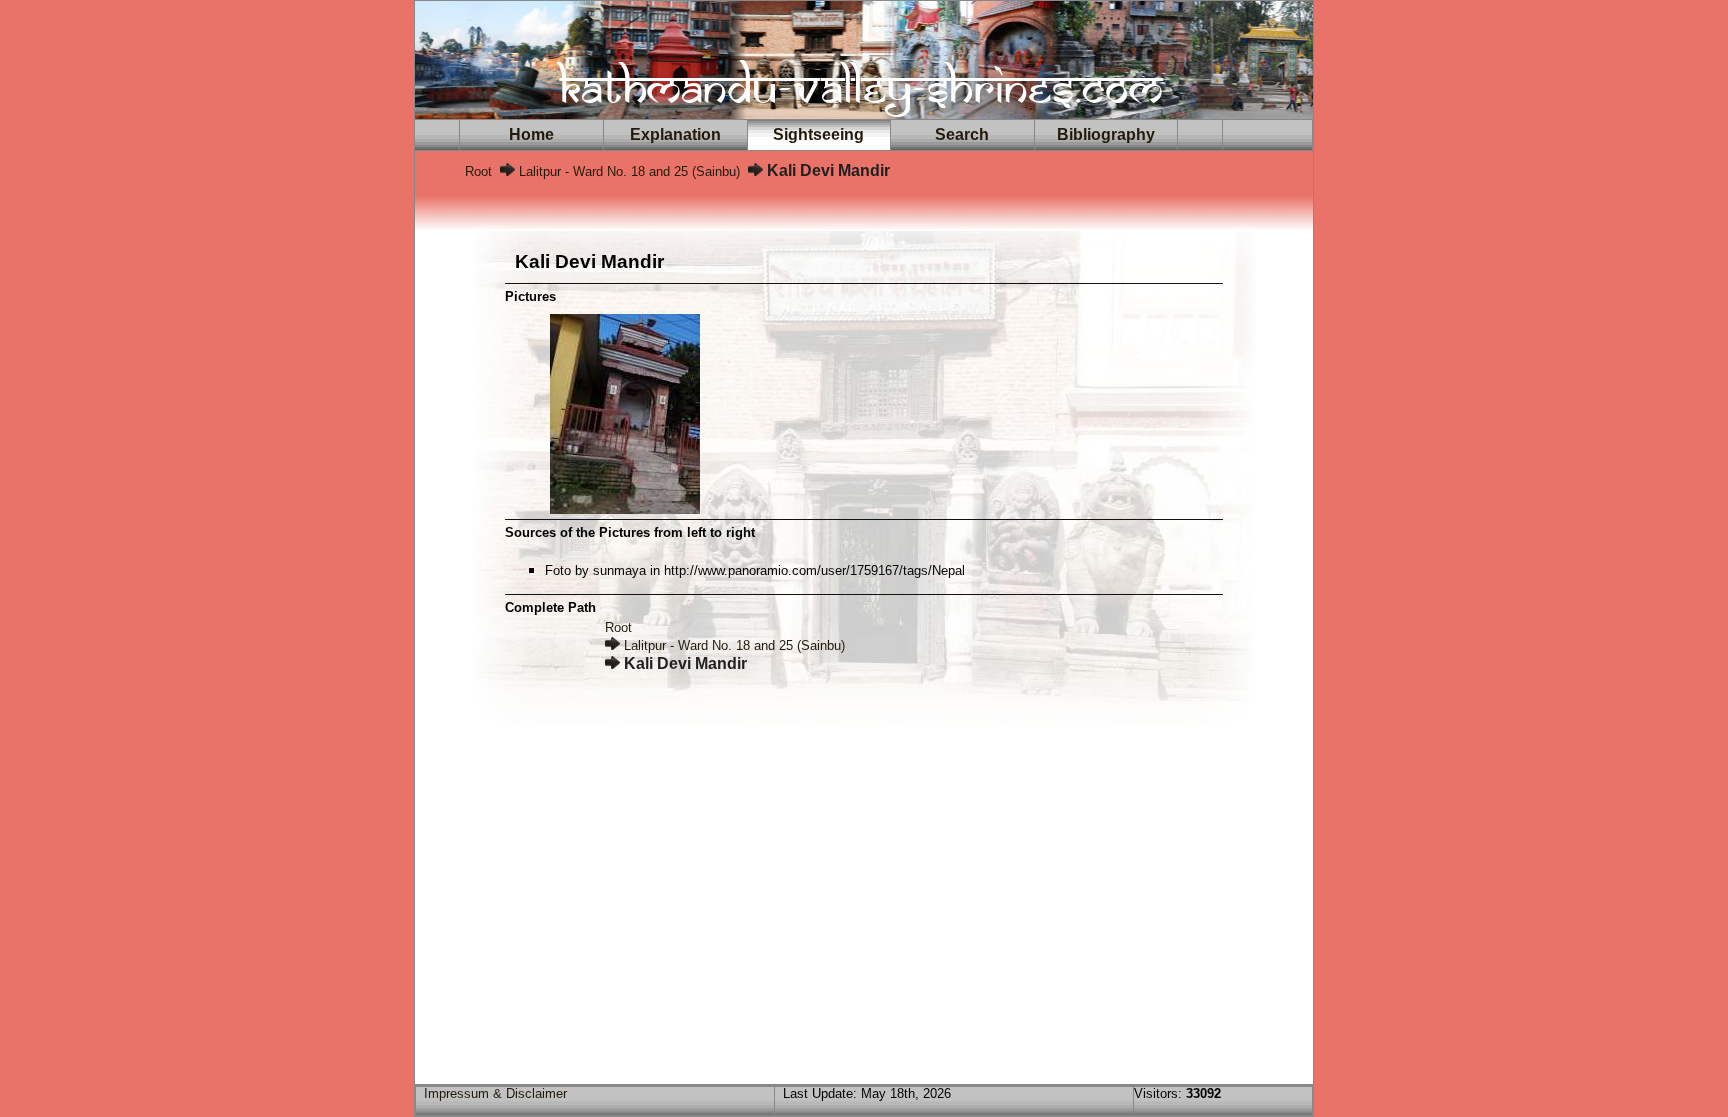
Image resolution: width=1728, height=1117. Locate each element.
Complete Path (550, 607)
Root (478, 171)
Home (531, 134)
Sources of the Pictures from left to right (630, 532)
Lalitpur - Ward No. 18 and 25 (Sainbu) (629, 171)
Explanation (675, 134)
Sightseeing (818, 134)
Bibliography (1106, 134)
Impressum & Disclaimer (495, 1093)
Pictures (530, 296)
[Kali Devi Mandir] (625, 508)
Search (962, 134)
